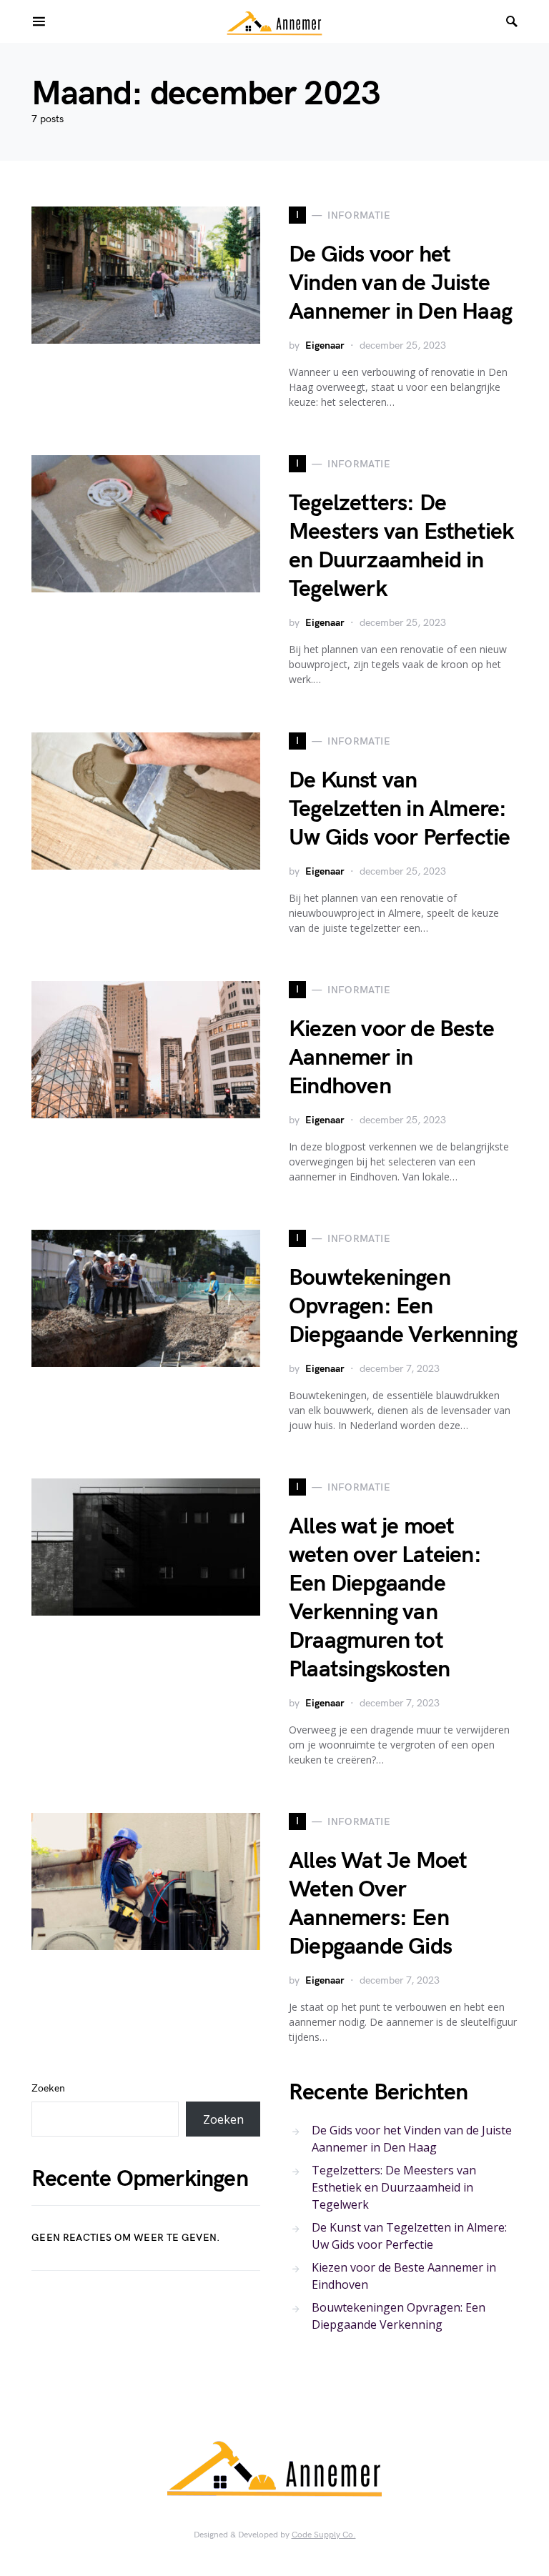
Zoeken (48, 2088)
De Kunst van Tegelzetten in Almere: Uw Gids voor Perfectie (399, 809)
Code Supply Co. (324, 2535)
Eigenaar (325, 345)
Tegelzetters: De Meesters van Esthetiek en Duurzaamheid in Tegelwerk (401, 546)
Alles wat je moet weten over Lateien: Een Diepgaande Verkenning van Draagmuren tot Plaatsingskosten (385, 1598)
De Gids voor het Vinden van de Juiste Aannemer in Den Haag (400, 283)
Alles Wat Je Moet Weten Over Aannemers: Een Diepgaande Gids (378, 1904)
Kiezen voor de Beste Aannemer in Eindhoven (391, 1058)
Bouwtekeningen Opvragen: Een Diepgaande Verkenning (403, 1307)
